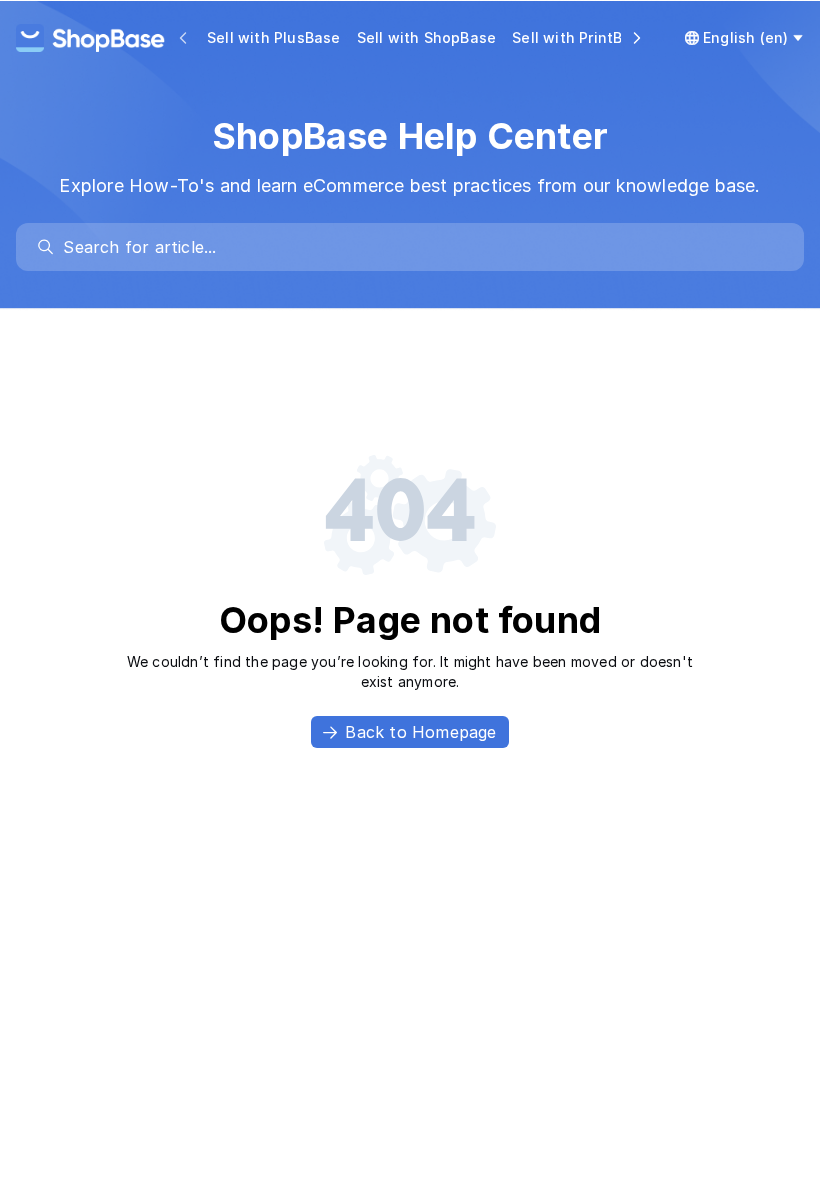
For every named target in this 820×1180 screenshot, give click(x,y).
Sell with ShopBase (427, 37)
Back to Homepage (420, 732)
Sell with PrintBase (580, 37)
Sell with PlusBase (274, 37)
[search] (419, 247)
